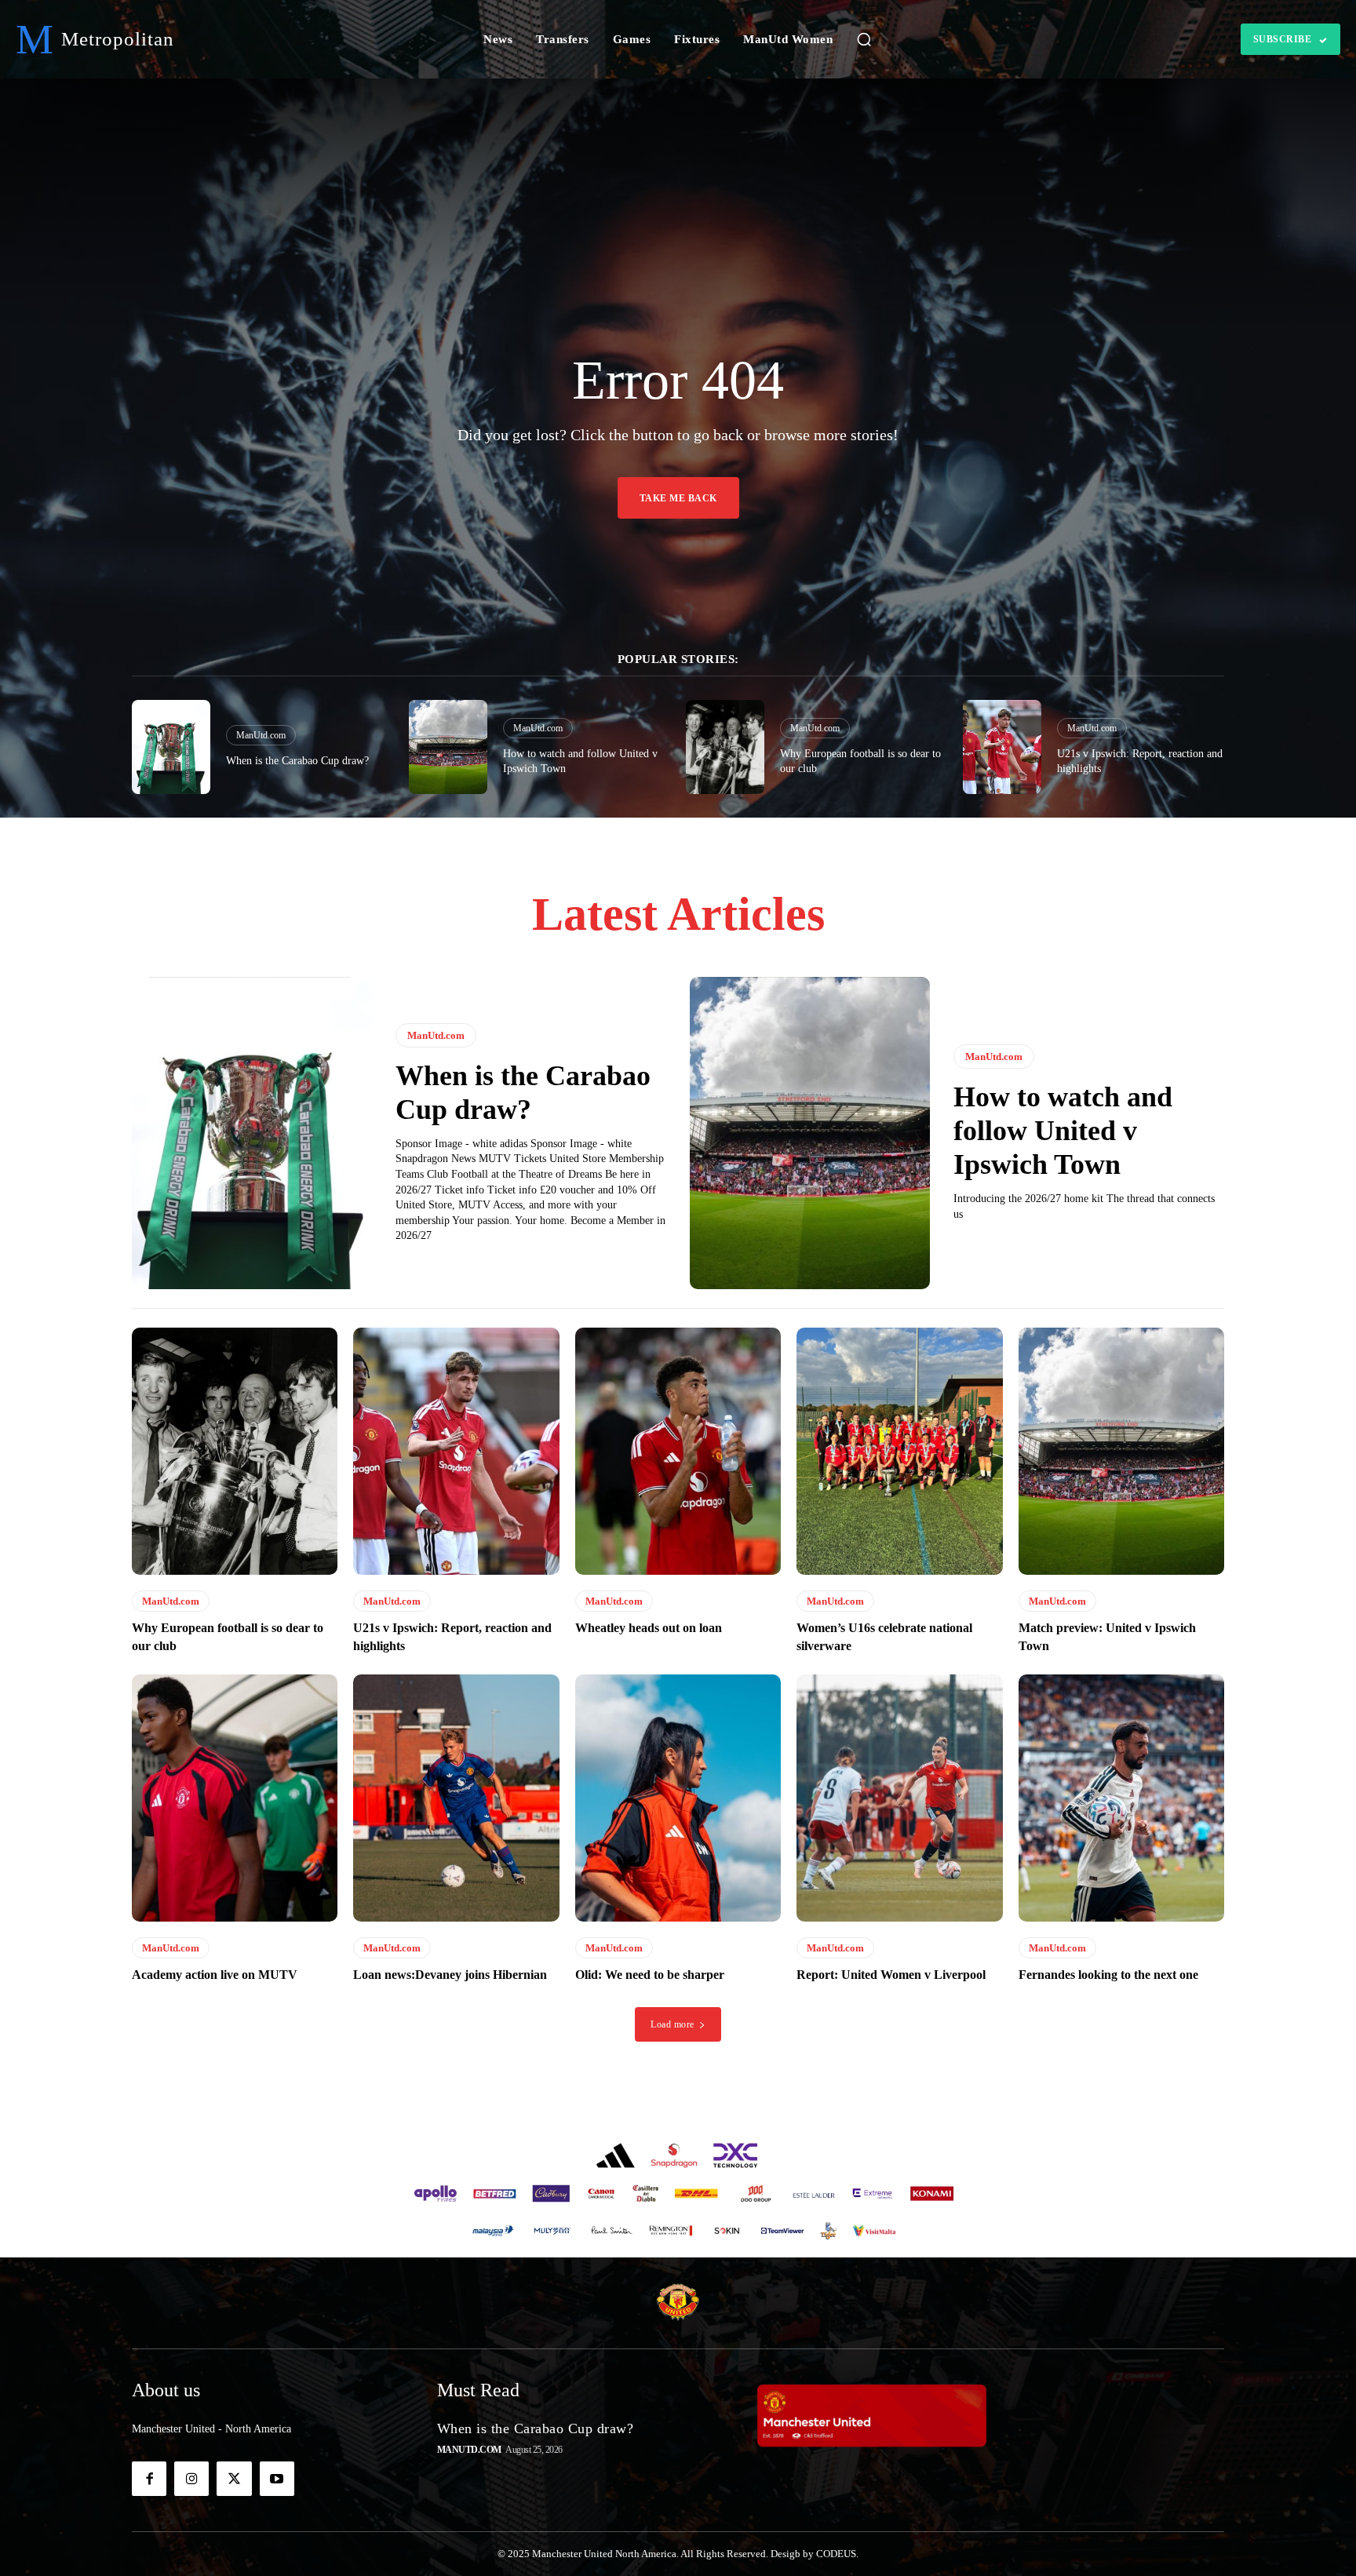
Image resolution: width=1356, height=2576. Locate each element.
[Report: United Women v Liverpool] (899, 1798)
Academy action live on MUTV (215, 1975)
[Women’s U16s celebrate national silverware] (899, 1451)
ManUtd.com (261, 735)
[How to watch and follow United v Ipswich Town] (448, 747)
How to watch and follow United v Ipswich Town (1063, 1131)
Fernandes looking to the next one (1108, 1975)
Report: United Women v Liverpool (891, 1975)
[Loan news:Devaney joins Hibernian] (456, 1798)
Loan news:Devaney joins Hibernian (450, 1975)
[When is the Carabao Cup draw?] (171, 747)
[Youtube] (277, 2479)
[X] (234, 2479)
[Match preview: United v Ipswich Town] (1121, 1451)
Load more (673, 2024)
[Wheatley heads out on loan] (678, 1451)
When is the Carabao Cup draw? (297, 761)
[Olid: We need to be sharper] (678, 1798)
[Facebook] (149, 2479)
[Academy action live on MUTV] (235, 1798)
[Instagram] (191, 2479)
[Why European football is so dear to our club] (725, 747)
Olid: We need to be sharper (650, 1975)
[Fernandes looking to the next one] (1121, 1798)
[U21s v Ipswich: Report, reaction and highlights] (1002, 747)
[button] (864, 39)
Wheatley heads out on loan (649, 1628)
